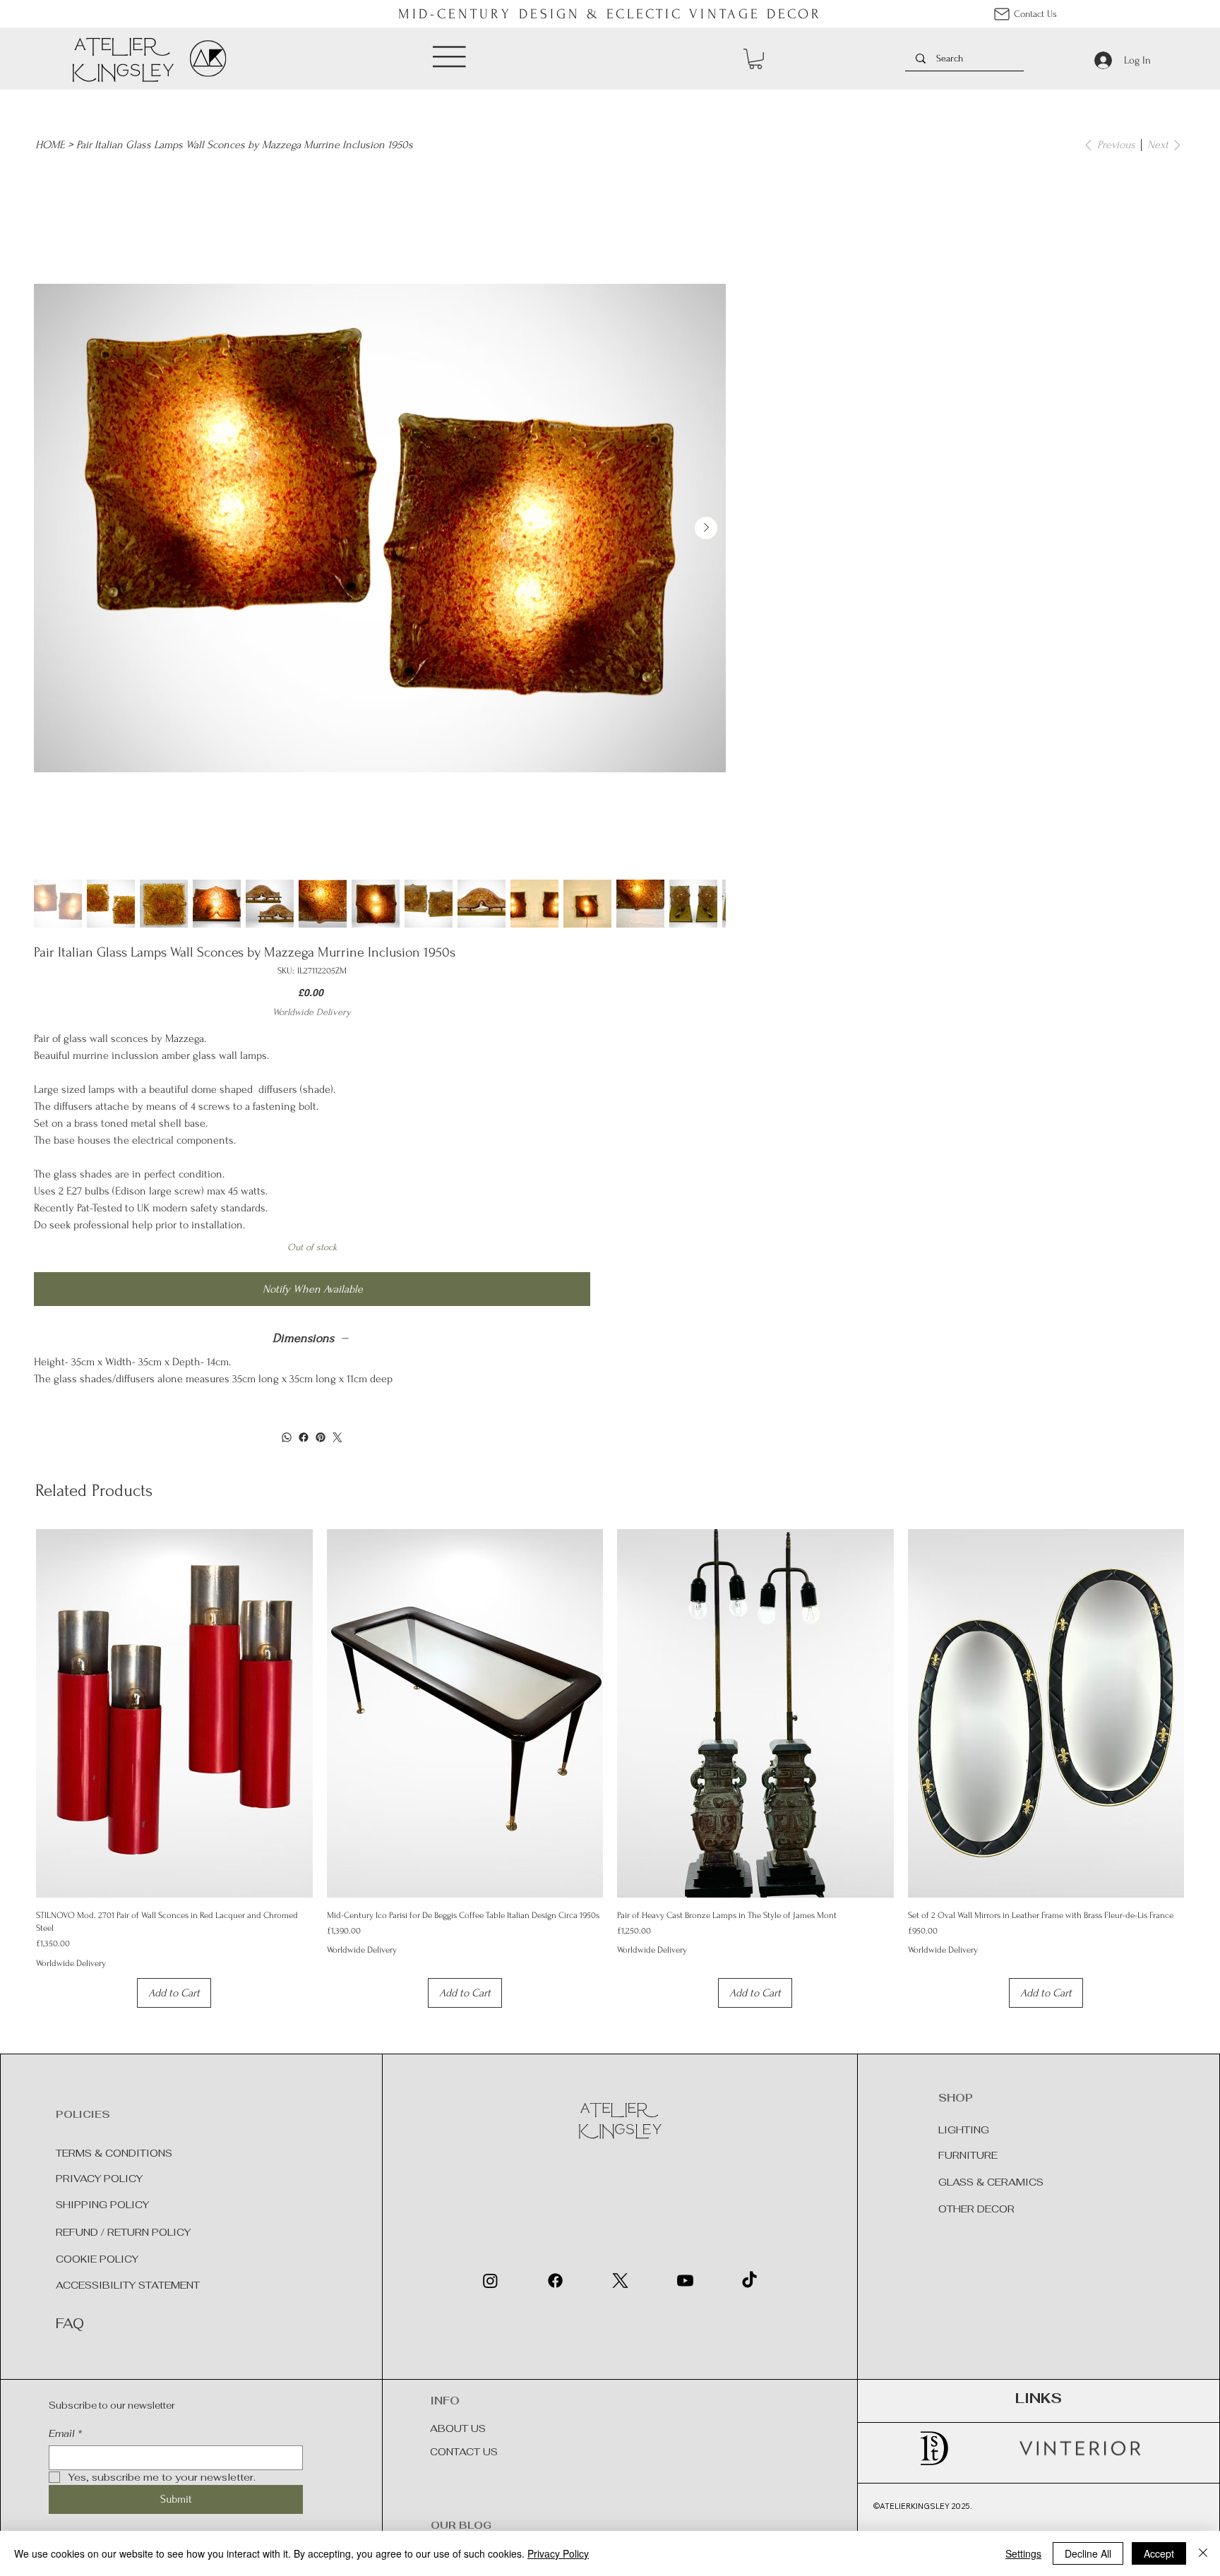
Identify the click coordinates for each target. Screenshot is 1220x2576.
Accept (1159, 2553)
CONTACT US (464, 2452)
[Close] (1203, 2553)
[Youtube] (685, 2281)
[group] (610, 1768)
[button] (755, 59)
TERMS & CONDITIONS (114, 2153)
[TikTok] (749, 2281)
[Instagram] (490, 2281)
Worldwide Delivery (71, 1963)
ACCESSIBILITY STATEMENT (128, 2285)
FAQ (70, 2324)
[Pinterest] (321, 1437)
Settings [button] (1023, 2553)
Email (65, 2434)
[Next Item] (706, 528)
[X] (620, 2281)
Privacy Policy (558, 2553)
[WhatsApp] (287, 1437)
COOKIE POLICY (97, 2259)
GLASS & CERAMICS (991, 2182)
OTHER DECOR (976, 2209)
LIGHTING (965, 2130)
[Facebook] (304, 1437)
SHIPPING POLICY (102, 2205)
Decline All (1088, 2553)
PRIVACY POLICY (99, 2179)
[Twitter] (337, 1437)
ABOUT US (458, 2428)
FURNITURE (968, 2155)
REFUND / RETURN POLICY (123, 2232)
